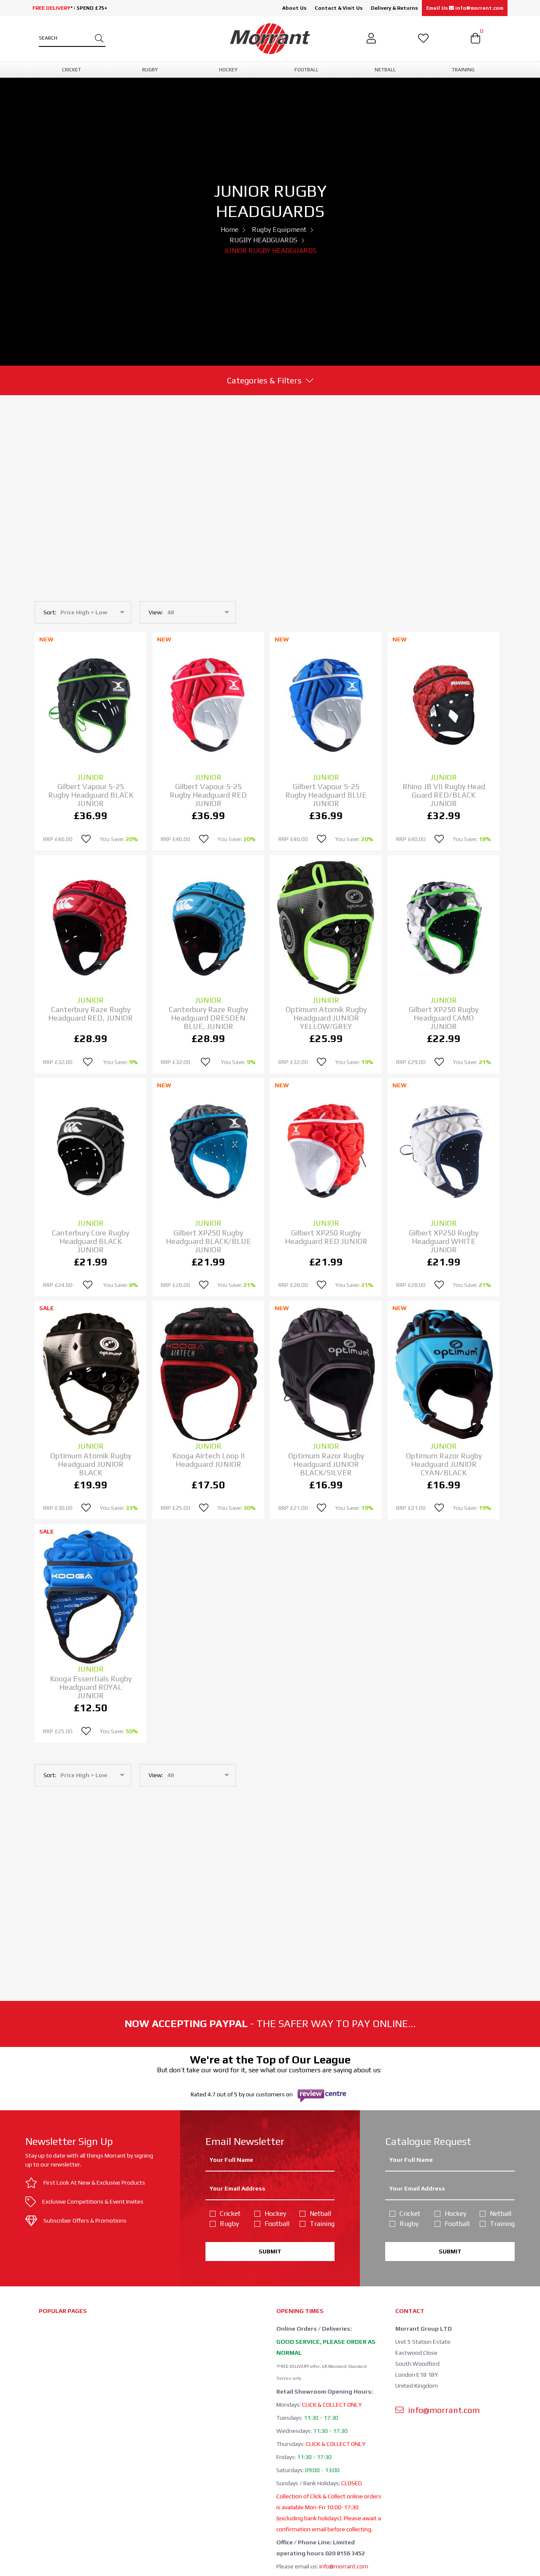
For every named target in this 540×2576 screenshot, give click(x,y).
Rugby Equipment (279, 229)
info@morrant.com (344, 2566)
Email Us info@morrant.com (465, 8)
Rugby (229, 2224)
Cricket (230, 2214)
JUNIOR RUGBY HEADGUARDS (270, 251)
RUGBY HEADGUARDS (263, 240)
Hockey (275, 2214)
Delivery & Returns (394, 8)
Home (229, 229)
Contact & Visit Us (339, 8)
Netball (320, 2214)
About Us (294, 8)
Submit (270, 2251)
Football (277, 2224)
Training (322, 2224)
